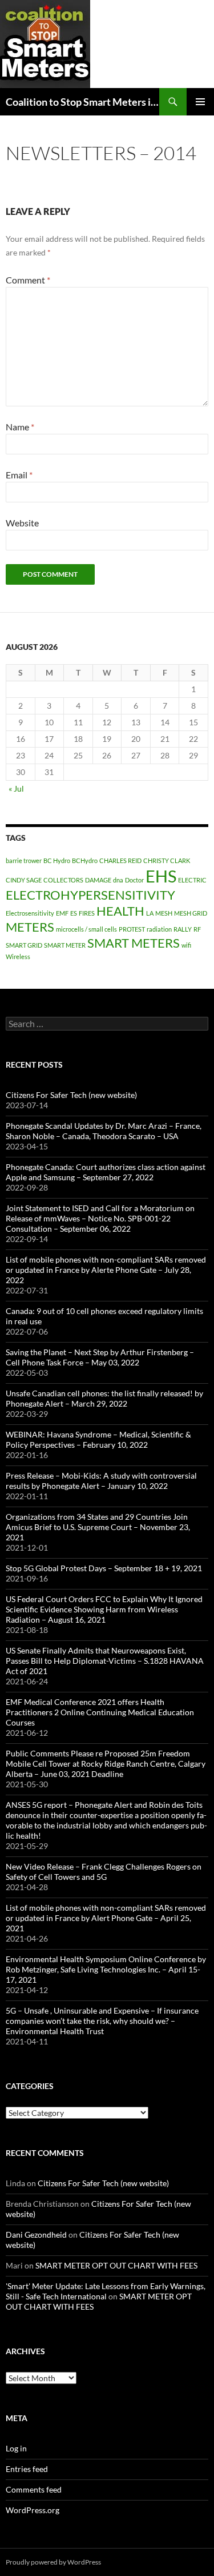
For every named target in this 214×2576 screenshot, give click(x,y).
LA (150, 913)
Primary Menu (200, 102)
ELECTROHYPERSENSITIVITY (90, 895)
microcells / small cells (86, 929)
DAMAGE (98, 880)
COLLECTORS (63, 880)
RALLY (183, 929)
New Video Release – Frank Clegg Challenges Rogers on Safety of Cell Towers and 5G (104, 1872)
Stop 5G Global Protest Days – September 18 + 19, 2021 (104, 1568)
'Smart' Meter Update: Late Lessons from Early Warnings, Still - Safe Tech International (106, 2291)
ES (74, 913)
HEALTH (120, 911)
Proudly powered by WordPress (53, 2562)
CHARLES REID (120, 860)
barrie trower (24, 860)
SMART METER (65, 945)
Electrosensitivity (30, 913)
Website (22, 523)
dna (118, 880)
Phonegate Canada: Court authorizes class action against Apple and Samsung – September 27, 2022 (106, 1172)
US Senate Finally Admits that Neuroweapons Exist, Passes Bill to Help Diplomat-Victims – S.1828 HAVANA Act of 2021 (105, 1661)
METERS (30, 927)
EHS (161, 876)
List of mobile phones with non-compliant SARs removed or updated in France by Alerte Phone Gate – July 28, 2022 (106, 1270)
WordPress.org (33, 2510)
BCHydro (85, 860)
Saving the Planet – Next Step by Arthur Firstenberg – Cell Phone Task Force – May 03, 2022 (100, 1357)
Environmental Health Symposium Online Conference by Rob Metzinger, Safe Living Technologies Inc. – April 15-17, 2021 (106, 1969)
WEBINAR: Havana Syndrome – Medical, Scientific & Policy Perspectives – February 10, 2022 (98, 1439)
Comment (28, 280)
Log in (16, 2448)
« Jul (16, 788)
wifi (186, 945)
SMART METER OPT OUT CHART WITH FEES (116, 2265)
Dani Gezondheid (36, 2234)
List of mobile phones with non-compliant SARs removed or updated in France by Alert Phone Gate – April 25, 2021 (106, 1918)
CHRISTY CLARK (167, 860)
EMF (62, 913)
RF (197, 929)
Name (20, 427)
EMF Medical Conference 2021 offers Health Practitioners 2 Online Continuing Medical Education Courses (100, 1712)
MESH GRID (191, 913)
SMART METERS (134, 943)
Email (19, 475)
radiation (159, 929)
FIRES (87, 913)
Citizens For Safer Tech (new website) (71, 1095)
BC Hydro (57, 860)
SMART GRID (24, 945)
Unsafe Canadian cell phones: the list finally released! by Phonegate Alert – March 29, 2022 (104, 1398)
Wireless (18, 956)
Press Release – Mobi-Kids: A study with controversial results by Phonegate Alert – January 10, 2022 (101, 1481)
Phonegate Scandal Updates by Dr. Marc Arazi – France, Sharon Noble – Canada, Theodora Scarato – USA (104, 1131)
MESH (164, 913)
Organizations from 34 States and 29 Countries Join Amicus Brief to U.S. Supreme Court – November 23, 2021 (98, 1527)
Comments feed (34, 2489)
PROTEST (132, 929)
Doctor (134, 880)
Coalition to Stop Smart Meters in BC (82, 102)
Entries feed (27, 2469)
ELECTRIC (192, 880)
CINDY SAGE (24, 880)
